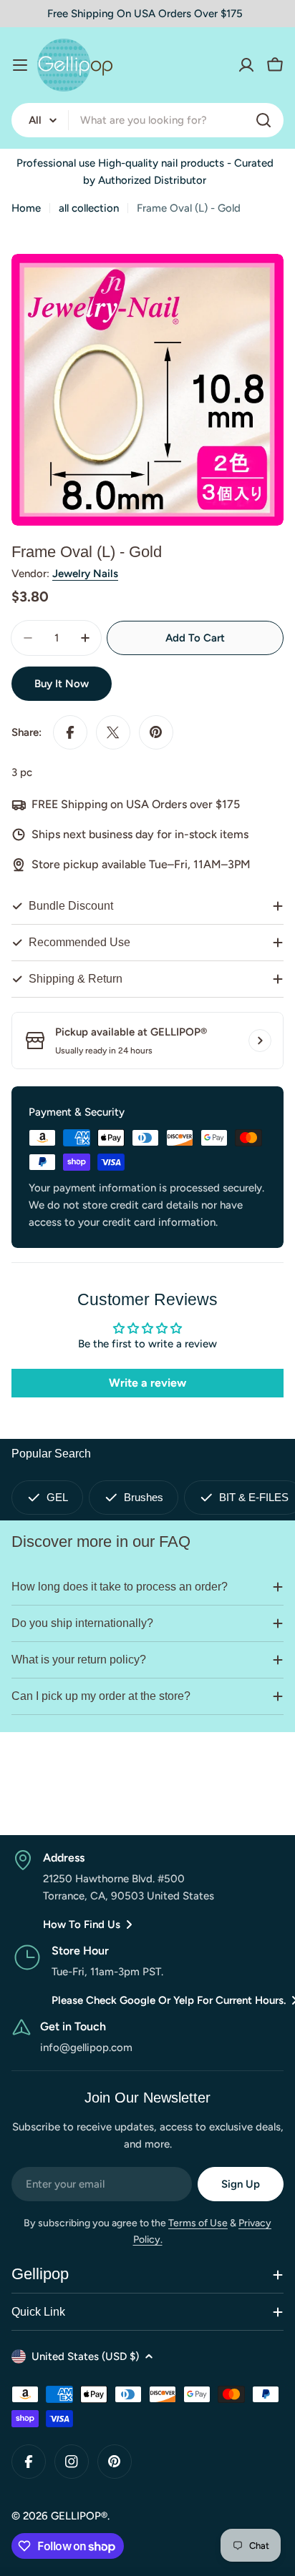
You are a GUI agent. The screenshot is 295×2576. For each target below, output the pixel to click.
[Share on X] (113, 732)
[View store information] (260, 1041)
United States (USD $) (85, 2356)
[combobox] (147, 120)
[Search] (263, 120)
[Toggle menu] (20, 65)
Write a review (147, 1383)
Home (26, 208)
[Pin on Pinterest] (156, 732)
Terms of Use (198, 2223)
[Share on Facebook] (70, 732)
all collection (89, 208)
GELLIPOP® (79, 2516)
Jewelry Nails (85, 574)
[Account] (246, 65)
